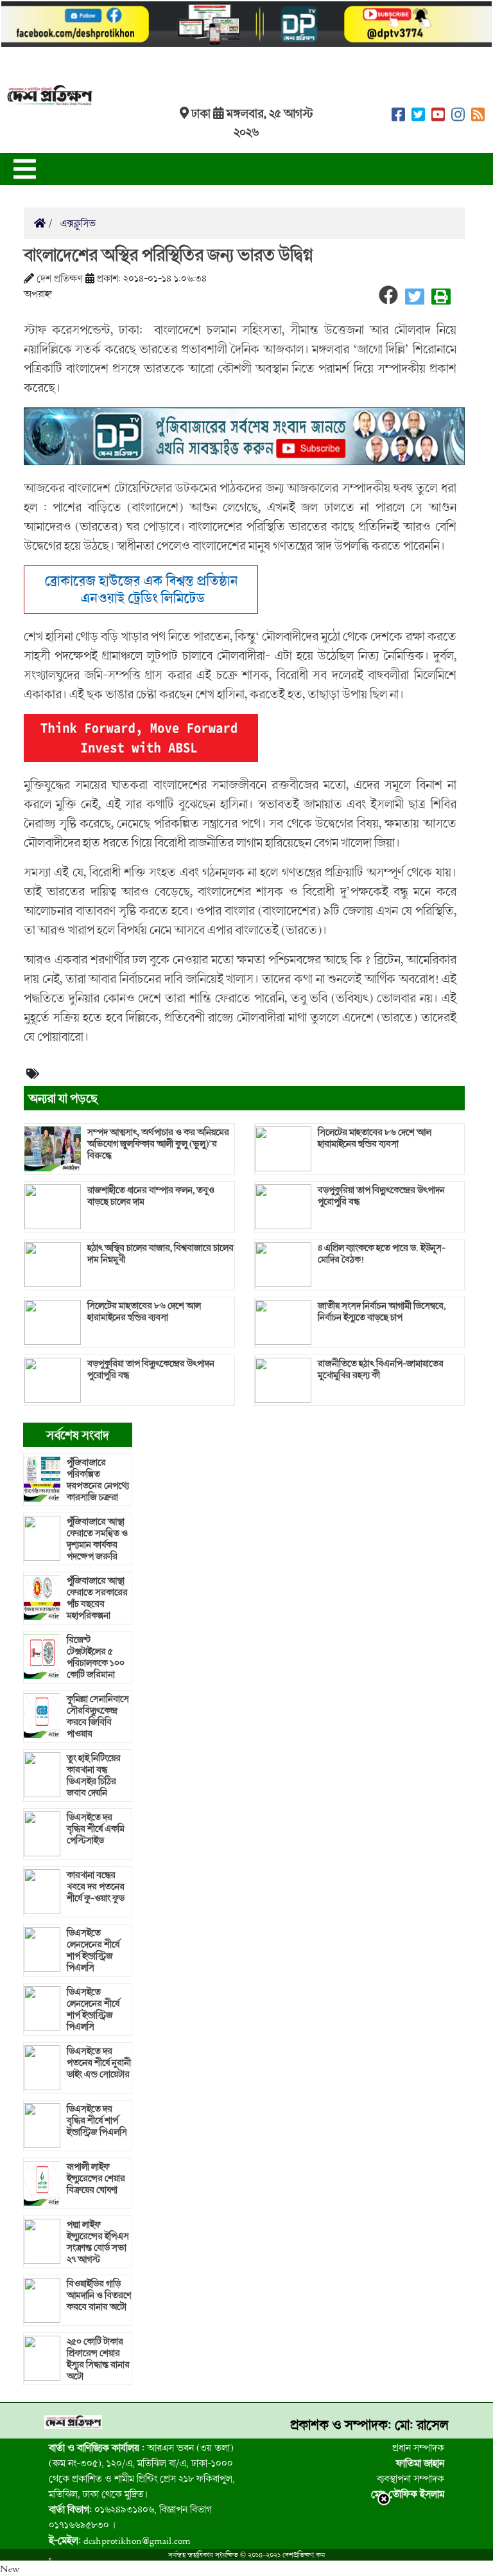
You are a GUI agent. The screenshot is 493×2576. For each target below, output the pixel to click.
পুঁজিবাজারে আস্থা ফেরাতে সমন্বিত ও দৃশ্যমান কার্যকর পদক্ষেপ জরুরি (97, 1539)
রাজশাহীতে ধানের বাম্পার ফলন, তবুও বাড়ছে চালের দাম (151, 1196)
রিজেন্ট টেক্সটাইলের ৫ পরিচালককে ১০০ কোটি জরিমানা (96, 1657)
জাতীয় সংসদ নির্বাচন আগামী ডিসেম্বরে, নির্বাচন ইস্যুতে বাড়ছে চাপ (382, 1311)
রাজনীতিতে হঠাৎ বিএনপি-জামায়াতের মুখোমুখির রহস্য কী (381, 1369)
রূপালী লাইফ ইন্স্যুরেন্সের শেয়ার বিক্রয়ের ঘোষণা (96, 2178)
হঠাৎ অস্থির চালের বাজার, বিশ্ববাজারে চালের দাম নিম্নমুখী (160, 1254)
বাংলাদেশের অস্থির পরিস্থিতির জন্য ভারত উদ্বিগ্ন (168, 254)
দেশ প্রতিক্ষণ (60, 278)
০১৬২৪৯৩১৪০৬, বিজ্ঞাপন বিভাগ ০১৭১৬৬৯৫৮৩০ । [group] (130, 2517)
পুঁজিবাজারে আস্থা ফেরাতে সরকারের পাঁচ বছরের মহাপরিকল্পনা (97, 1598)
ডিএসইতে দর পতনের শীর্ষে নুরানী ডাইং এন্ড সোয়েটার (99, 2063)
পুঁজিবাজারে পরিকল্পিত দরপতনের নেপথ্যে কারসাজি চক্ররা (98, 1480)
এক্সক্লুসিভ (77, 223)
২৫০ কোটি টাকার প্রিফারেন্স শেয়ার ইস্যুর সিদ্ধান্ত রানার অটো (98, 2359)
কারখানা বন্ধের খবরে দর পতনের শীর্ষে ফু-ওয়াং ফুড (96, 1887)
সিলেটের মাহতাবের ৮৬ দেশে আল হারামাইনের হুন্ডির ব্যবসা (144, 1311)
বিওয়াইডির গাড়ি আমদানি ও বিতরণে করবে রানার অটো (99, 2295)
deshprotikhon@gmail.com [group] (120, 2540)
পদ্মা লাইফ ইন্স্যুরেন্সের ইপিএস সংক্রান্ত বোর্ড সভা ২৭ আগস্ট (98, 2242)
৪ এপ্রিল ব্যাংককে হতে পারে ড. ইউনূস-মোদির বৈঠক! (382, 1254)
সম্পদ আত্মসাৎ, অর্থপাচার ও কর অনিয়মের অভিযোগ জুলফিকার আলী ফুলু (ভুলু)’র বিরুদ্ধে (158, 1144)
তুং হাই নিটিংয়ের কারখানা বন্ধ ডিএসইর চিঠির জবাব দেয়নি (94, 1775)
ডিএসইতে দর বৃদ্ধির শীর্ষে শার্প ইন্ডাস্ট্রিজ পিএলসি (97, 2120)
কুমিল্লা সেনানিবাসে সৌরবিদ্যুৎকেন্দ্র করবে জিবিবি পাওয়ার (98, 1716)
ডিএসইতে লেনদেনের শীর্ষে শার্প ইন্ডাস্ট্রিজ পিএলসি (93, 1950)
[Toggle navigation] (25, 169)
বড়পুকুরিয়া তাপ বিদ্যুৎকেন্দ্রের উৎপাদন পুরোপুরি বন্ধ (151, 1369)
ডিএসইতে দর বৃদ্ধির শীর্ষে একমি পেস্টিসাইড (96, 1829)
